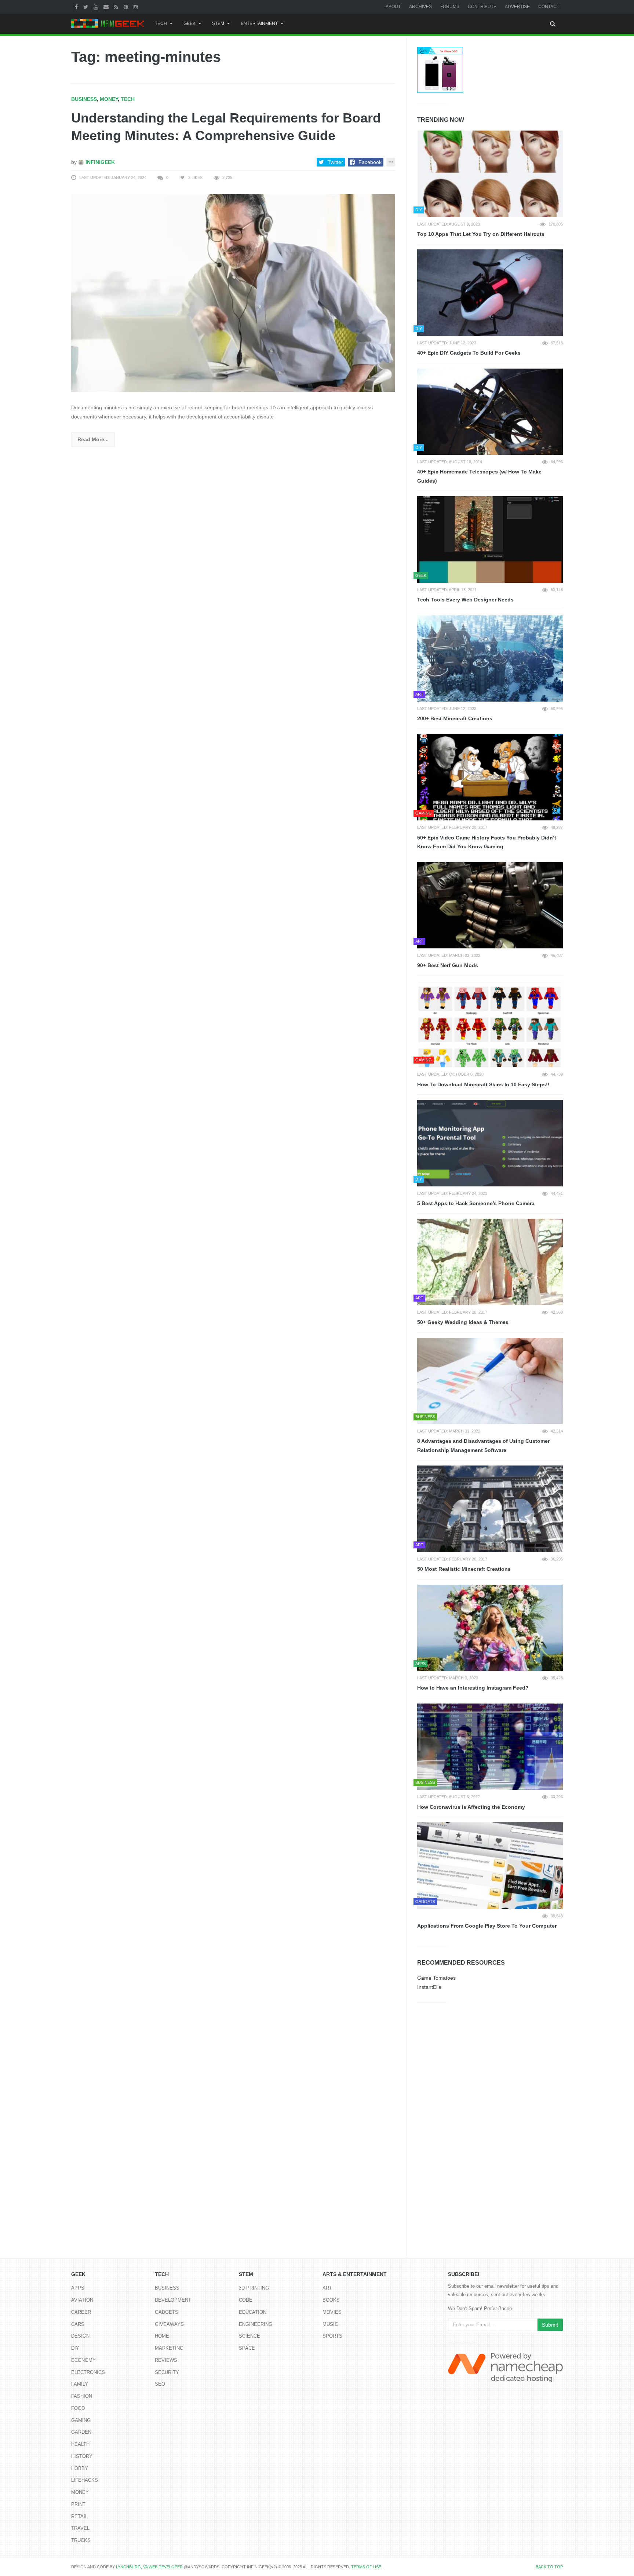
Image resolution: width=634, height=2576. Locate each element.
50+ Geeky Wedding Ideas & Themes (463, 1322)
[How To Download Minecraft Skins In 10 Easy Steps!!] (490, 1024)
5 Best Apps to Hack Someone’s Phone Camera (476, 1203)
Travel (80, 2528)
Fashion (82, 2396)
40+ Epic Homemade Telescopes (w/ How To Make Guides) (479, 476)
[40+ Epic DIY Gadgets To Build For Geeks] (490, 293)
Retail (79, 2516)
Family (80, 2384)
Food (78, 2408)
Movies (332, 2312)
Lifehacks (85, 2480)
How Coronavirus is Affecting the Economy (471, 1807)
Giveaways (169, 2324)
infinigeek (99, 162)
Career (81, 2312)
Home (162, 2336)
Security (167, 2372)
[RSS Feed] (117, 7)
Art (327, 2288)
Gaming (81, 2420)
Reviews (166, 2360)
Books (331, 2300)
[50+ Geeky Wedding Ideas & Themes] (490, 1262)
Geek (190, 23)
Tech (161, 23)
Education (253, 2312)
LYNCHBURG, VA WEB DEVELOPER (149, 2567)
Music (330, 2324)
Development (173, 2300)
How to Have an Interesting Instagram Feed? (473, 1688)
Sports (332, 2336)
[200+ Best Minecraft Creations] (490, 659)
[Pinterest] (127, 7)
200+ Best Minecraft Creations (455, 718)
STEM (218, 23)
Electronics (88, 2372)
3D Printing (254, 2288)
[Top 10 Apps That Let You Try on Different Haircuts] (490, 174)
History (82, 2456)
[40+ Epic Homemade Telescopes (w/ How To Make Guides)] (490, 412)
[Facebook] (77, 7)
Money (109, 99)
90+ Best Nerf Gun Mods (448, 965)
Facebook (370, 162)
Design (80, 2336)
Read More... (93, 439)
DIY (75, 2348)
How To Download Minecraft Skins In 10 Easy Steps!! (483, 1084)
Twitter (335, 162)
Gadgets (167, 2312)
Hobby (80, 2468)
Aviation (82, 2300)
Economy (83, 2360)
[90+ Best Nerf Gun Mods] (490, 905)
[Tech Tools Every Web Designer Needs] (490, 539)
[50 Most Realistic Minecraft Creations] (490, 1509)
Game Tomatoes (436, 1978)
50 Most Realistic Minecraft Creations (464, 1569)
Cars (78, 2324)
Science (249, 2336)
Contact (549, 7)
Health (80, 2444)
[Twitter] (87, 7)
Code (246, 2300)
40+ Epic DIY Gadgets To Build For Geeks (469, 353)
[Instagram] (137, 7)
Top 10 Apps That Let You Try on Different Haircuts (481, 234)
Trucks (81, 2540)
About (393, 7)
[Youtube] (97, 7)
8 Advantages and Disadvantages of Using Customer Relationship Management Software (483, 1446)
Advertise (517, 7)
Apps (78, 2288)
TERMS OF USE (366, 2567)
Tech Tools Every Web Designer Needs (465, 600)
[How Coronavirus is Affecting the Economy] (490, 1747)
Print (78, 2504)
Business (84, 99)
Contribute (482, 7)
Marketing (169, 2348)
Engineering (256, 2324)
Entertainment (259, 23)
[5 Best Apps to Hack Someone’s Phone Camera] (490, 1143)
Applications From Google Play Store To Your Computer (487, 1926)
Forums (450, 7)
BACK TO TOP (549, 2567)
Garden (81, 2432)
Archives (420, 7)
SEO (160, 2384)
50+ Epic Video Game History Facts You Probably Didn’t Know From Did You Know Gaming (487, 842)
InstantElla (429, 1987)
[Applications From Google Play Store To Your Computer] (490, 1866)
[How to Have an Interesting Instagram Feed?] (490, 1628)
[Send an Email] (107, 7)
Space (247, 2348)
